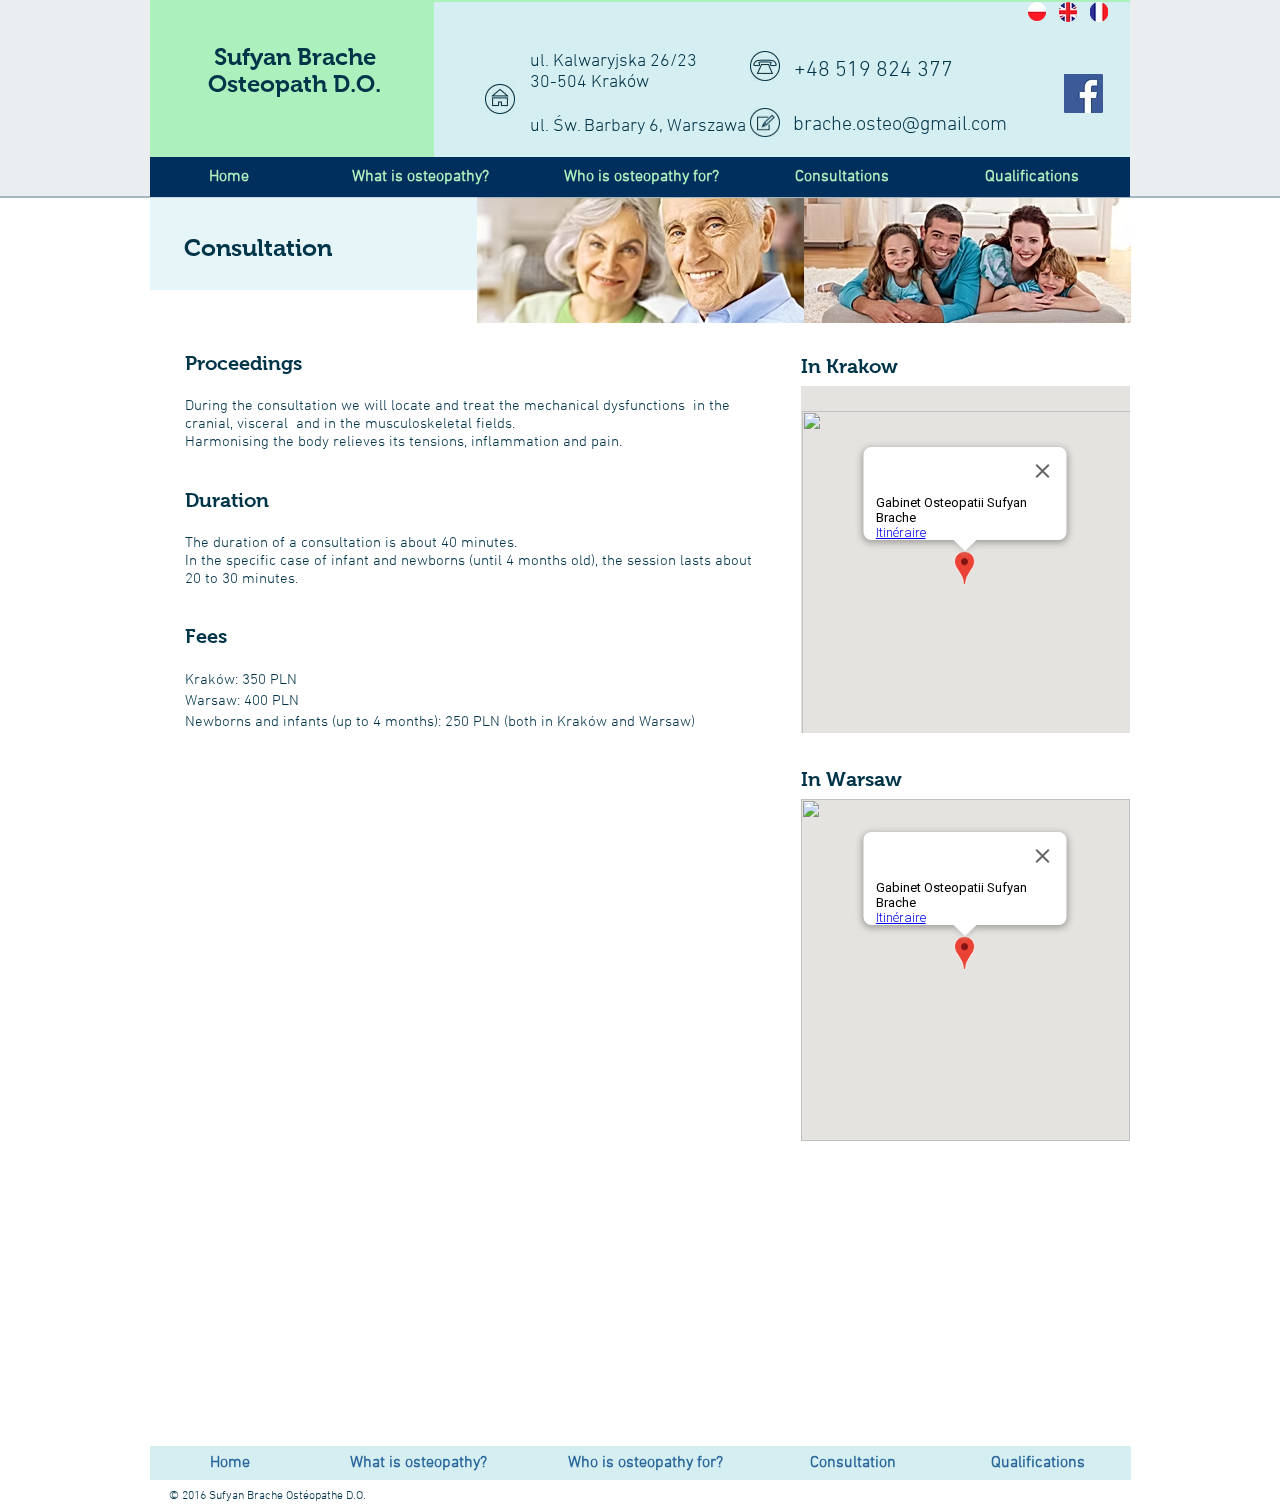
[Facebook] (1083, 93)
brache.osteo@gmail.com (900, 125)
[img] (640, 260)
